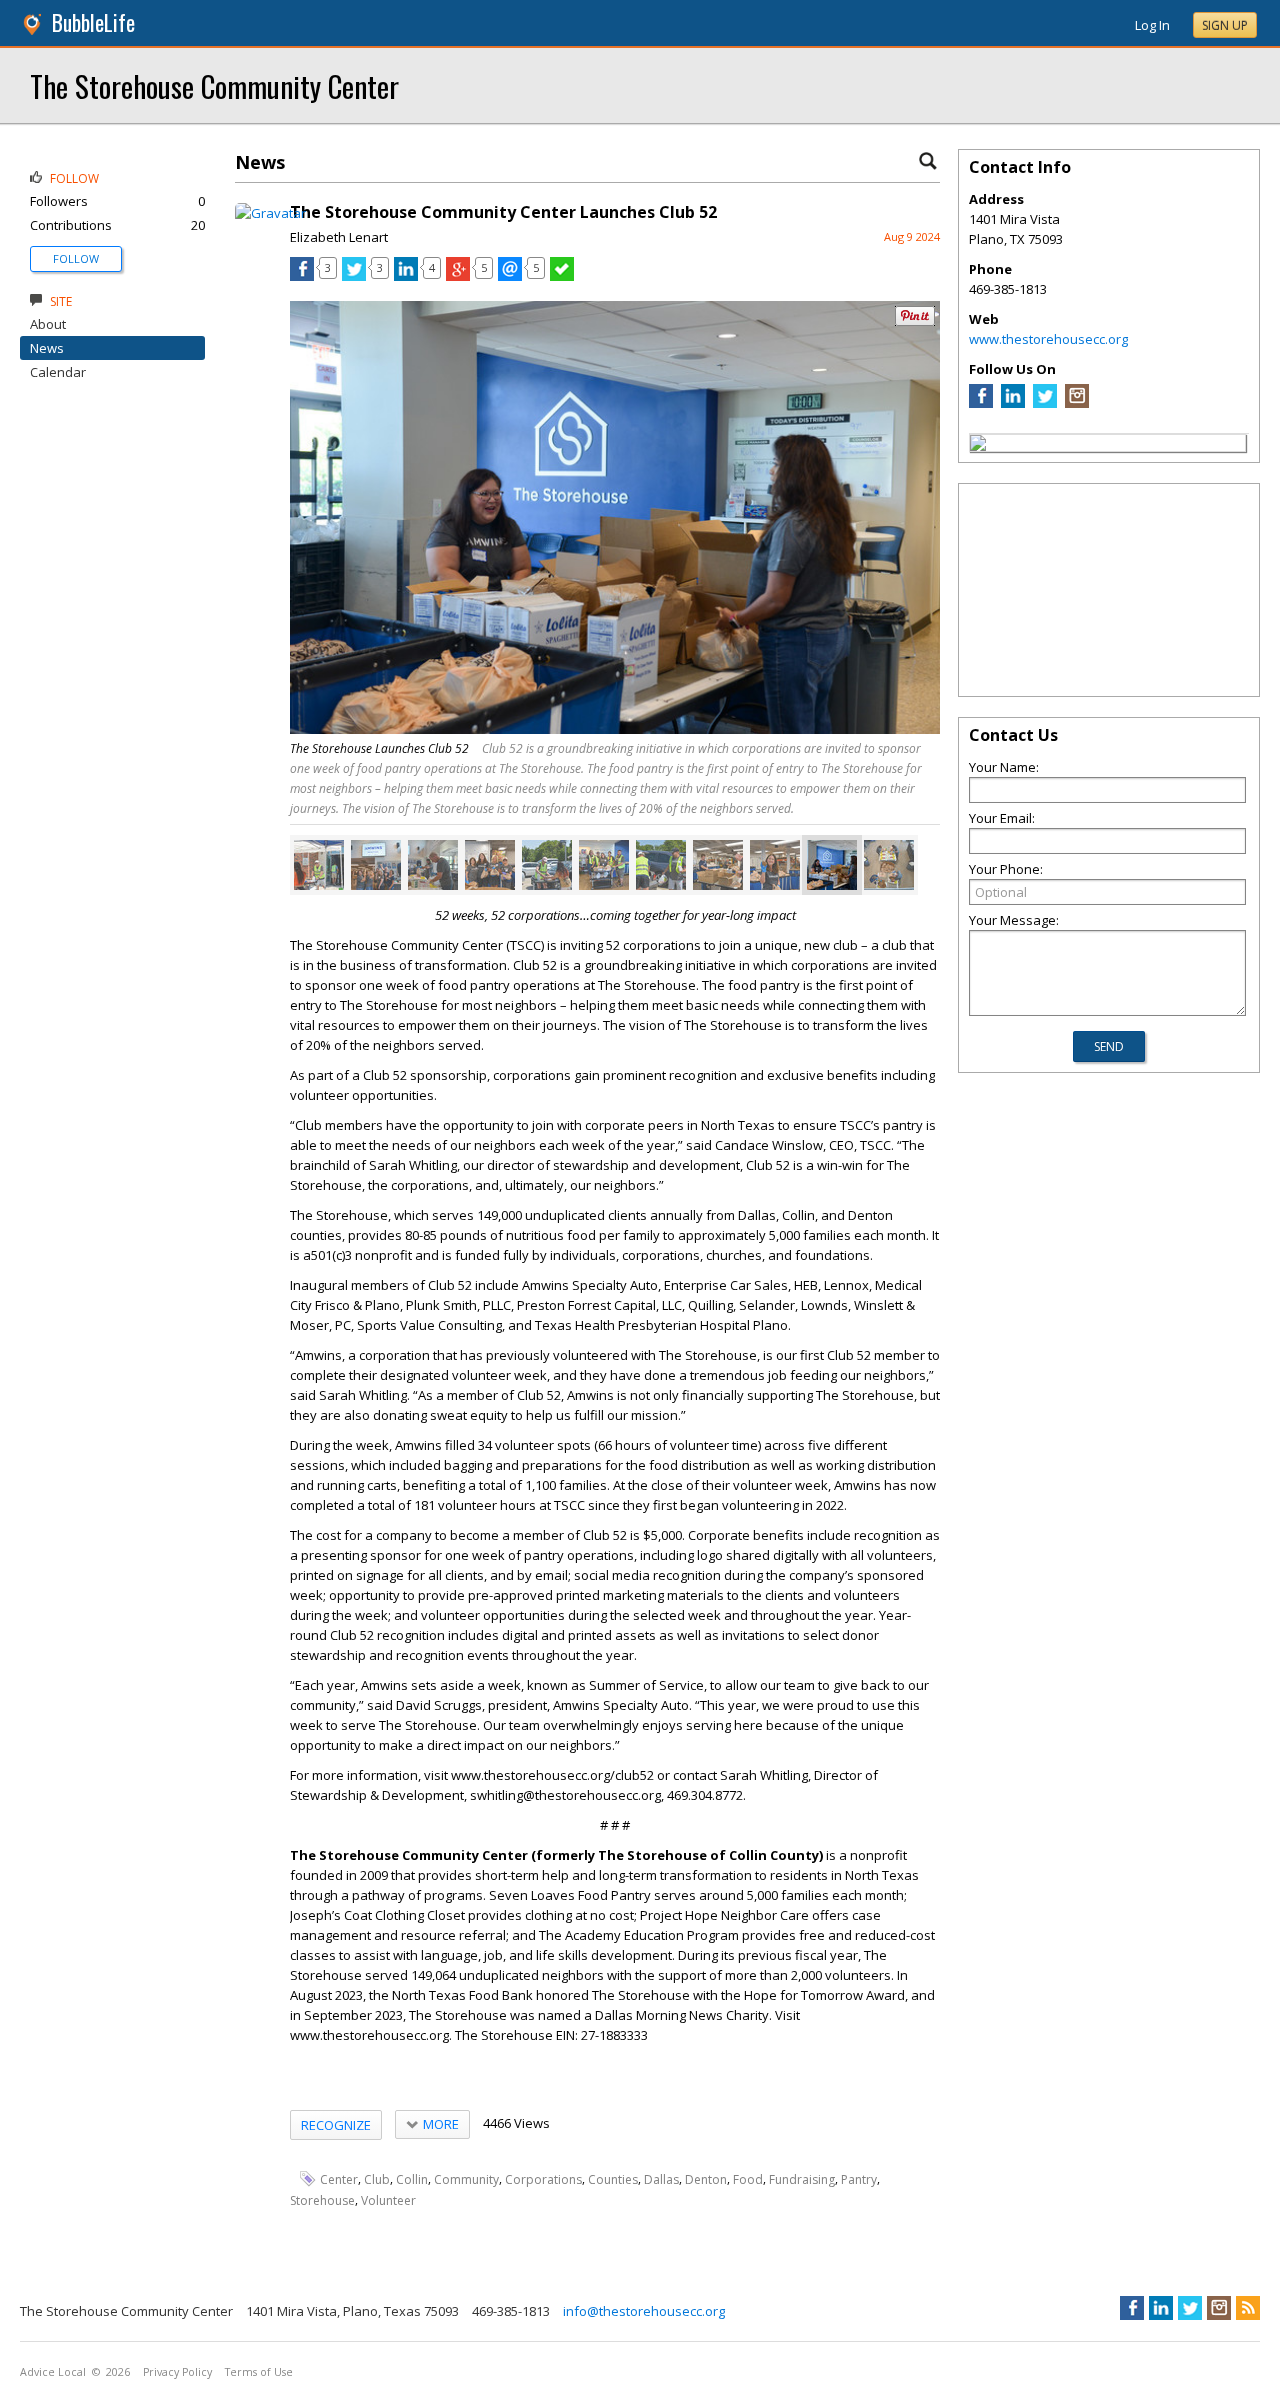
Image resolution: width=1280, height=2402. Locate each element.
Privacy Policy (177, 2372)
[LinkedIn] (1013, 403)
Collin (412, 2179)
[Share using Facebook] (302, 276)
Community (466, 2179)
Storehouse (322, 2200)
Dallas (661, 2179)
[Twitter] (1045, 403)
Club (377, 2179)
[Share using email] (510, 276)
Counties (613, 2179)
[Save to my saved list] (562, 276)
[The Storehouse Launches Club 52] (319, 865)
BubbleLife (93, 22)
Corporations (543, 2179)
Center (339, 2179)
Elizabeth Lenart (339, 237)
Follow (76, 258)
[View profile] (270, 213)
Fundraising (802, 2179)
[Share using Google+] (458, 276)
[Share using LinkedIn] (406, 276)
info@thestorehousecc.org (644, 2311)
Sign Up (1225, 25)
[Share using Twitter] (354, 276)
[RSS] (1248, 2308)
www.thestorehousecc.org (1048, 339)
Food (748, 2179)
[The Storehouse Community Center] (978, 446)
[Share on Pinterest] (915, 321)
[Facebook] (981, 403)
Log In (1152, 25)
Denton (706, 2179)
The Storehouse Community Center (214, 85)
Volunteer (388, 2200)
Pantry (859, 2179)
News (47, 348)
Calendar (58, 372)
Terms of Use (259, 2372)
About (48, 324)
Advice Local (53, 2372)
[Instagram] (1077, 403)
